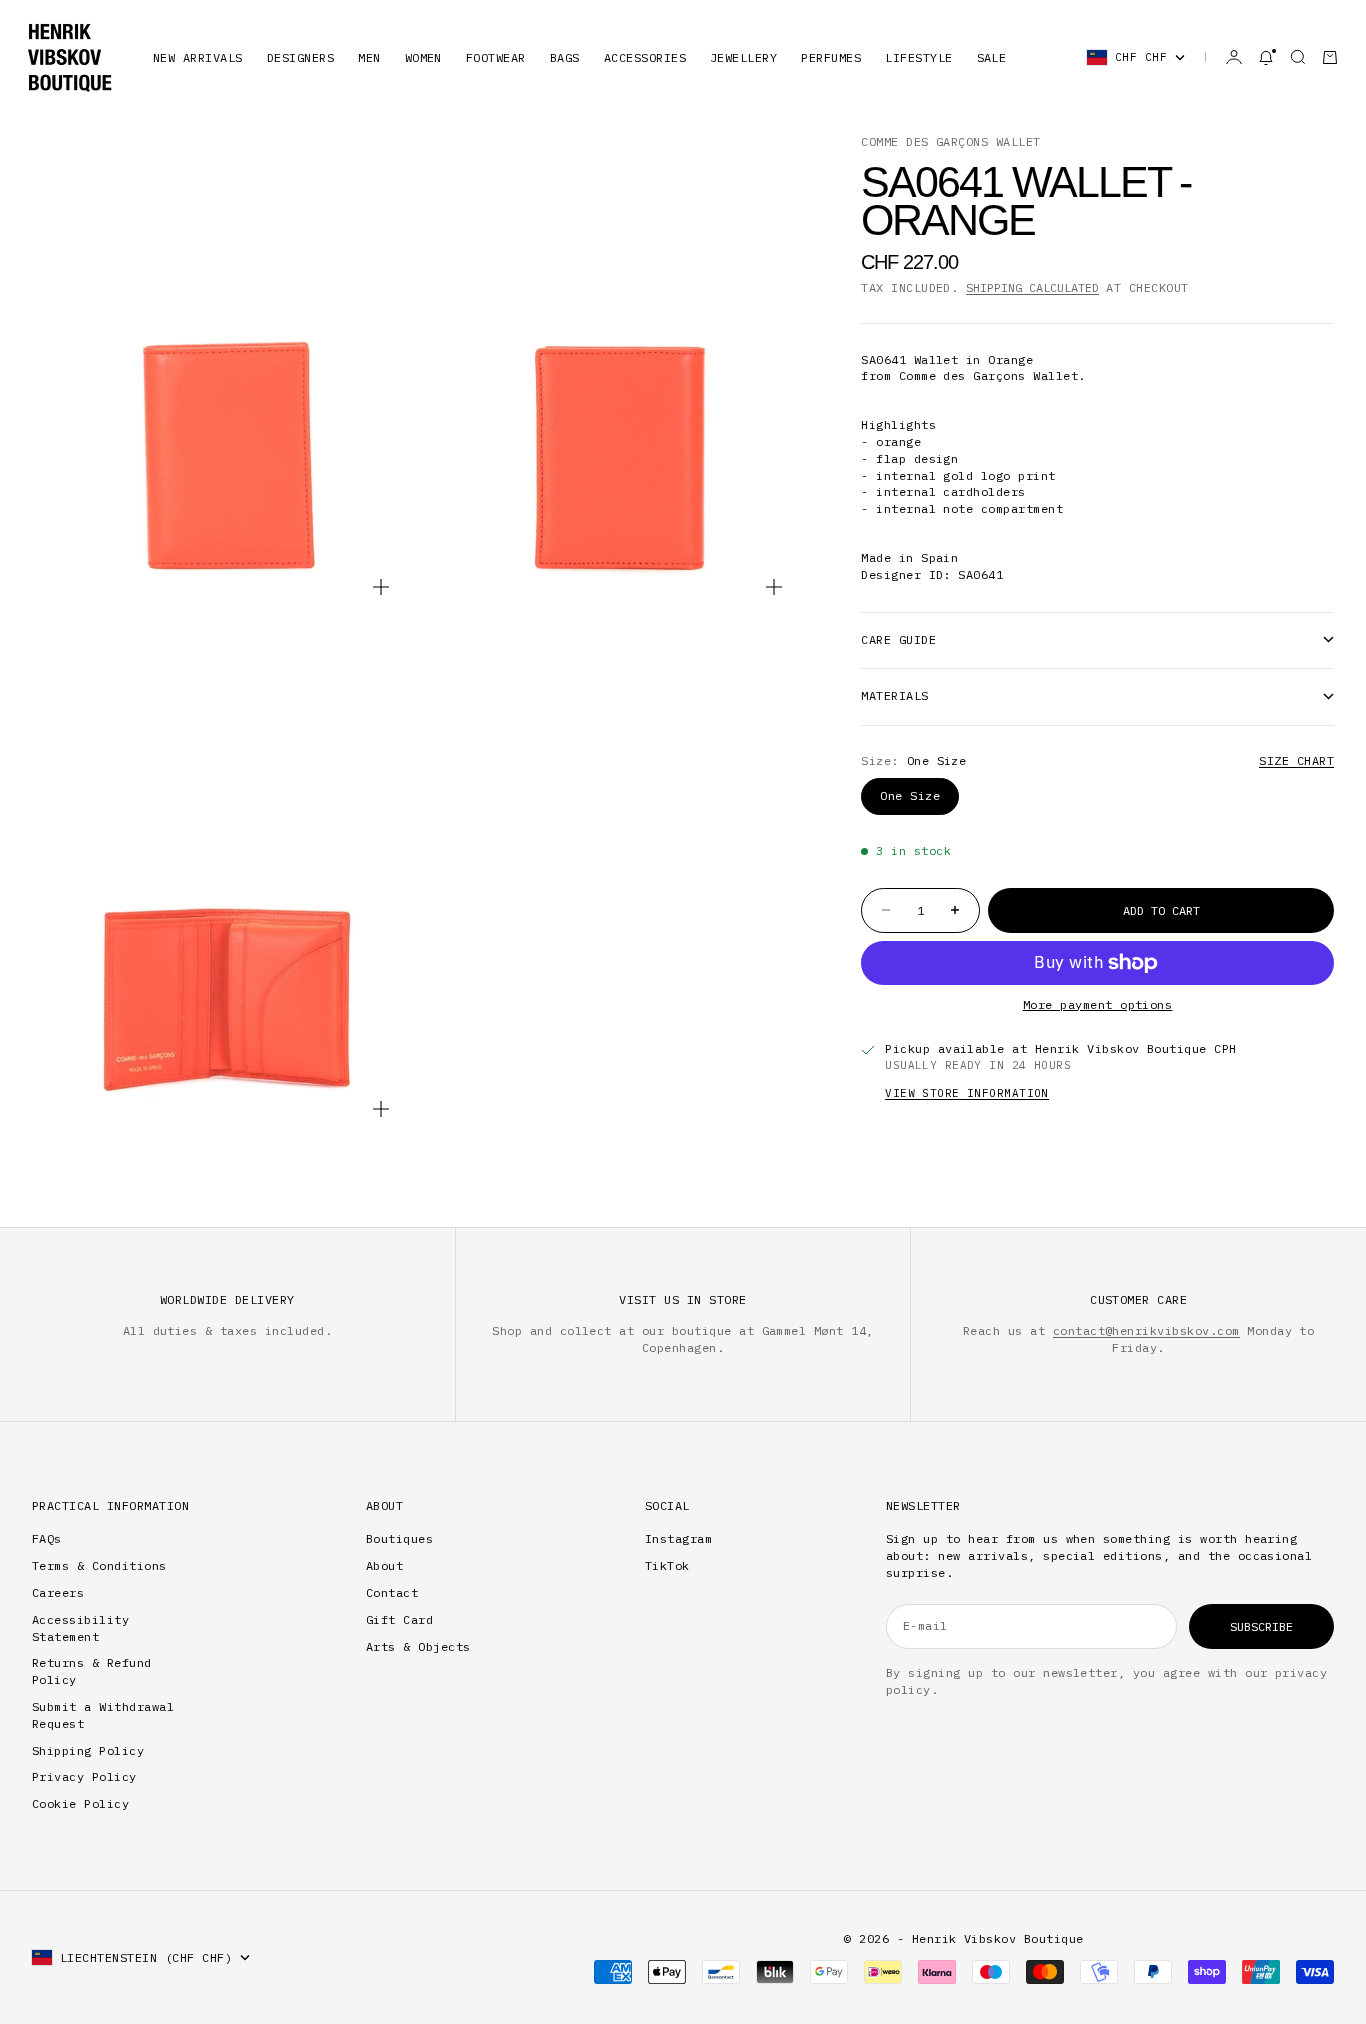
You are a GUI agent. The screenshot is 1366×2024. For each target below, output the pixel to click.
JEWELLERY (743, 57)
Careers (58, 1592)
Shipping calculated (1032, 287)
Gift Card (399, 1619)
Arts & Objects (418, 1646)
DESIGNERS (300, 57)
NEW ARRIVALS (198, 57)
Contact (392, 1592)
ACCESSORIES (645, 57)
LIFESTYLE (918, 57)
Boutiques (399, 1538)
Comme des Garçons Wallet (951, 141)
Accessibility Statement (80, 1628)
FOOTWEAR (496, 57)
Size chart (1296, 760)
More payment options (1098, 1004)
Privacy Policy (84, 1776)
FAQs (47, 1538)
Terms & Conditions (99, 1565)
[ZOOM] (381, 587)
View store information (967, 1093)
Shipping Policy (88, 1750)
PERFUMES (831, 57)
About (384, 1565)
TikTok (667, 1565)
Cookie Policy (80, 1803)
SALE (992, 57)
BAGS (565, 57)
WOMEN (423, 57)
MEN (369, 57)
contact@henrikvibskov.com (1146, 1330)
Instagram (678, 1538)
